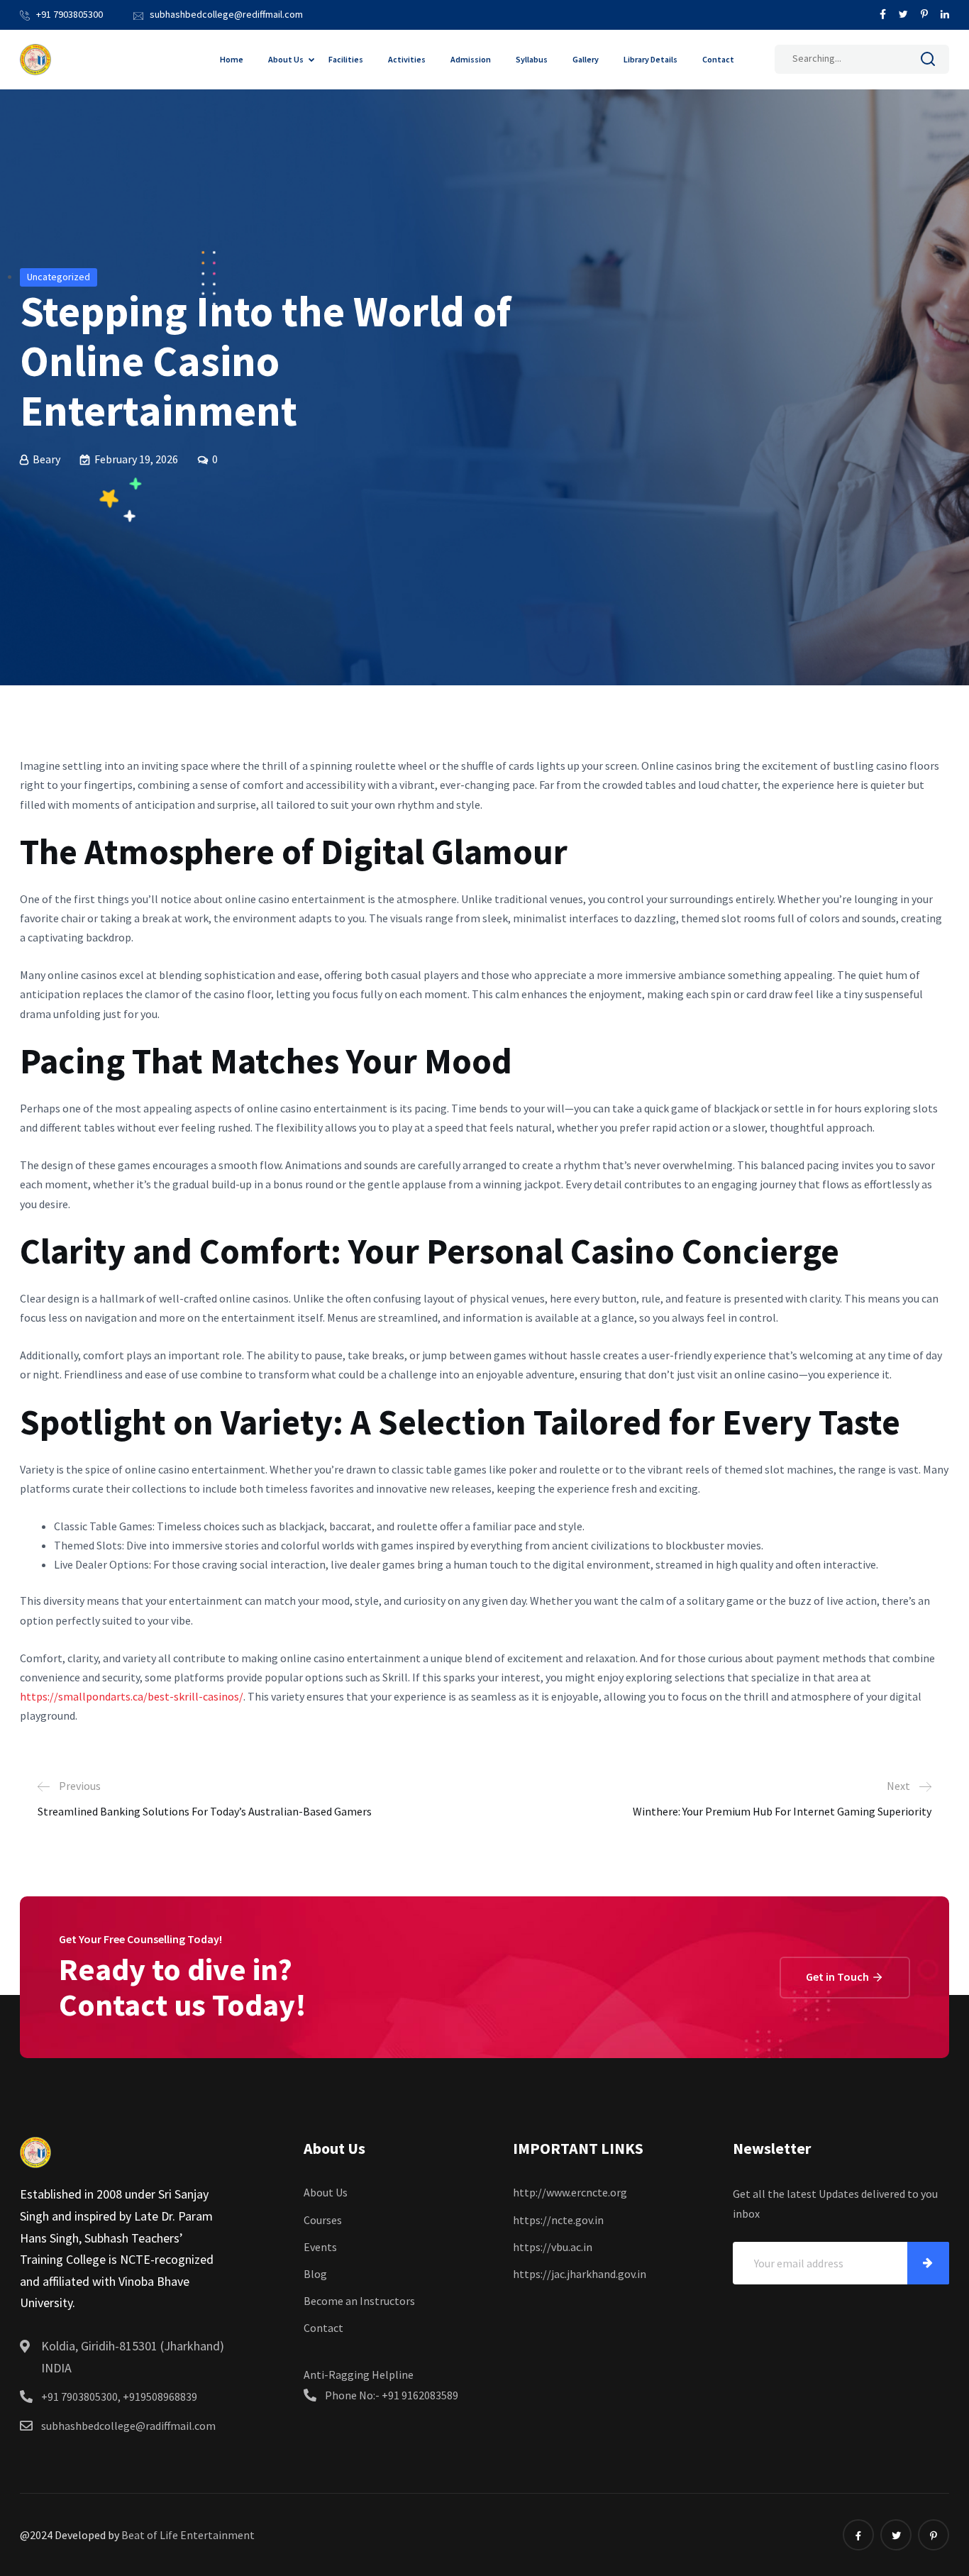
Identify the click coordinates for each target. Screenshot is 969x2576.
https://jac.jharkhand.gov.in (580, 2274)
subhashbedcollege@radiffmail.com (128, 2426)
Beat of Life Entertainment (188, 2535)
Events (320, 2247)
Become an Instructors (359, 2301)
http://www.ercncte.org (570, 2192)
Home (232, 59)
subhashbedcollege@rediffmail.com (226, 14)
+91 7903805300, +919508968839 (119, 2397)
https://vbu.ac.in (553, 2247)
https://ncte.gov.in (558, 2220)
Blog (315, 2274)
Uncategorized (59, 277)
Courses (323, 2220)
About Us (286, 59)
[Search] (928, 62)
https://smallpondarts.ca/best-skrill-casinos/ (132, 1696)
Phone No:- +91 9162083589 (392, 2395)
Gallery (586, 59)
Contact (718, 59)
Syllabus (532, 59)
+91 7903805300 (70, 14)
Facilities (346, 59)
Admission (471, 59)
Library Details (650, 59)
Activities (407, 59)
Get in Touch (838, 1977)
